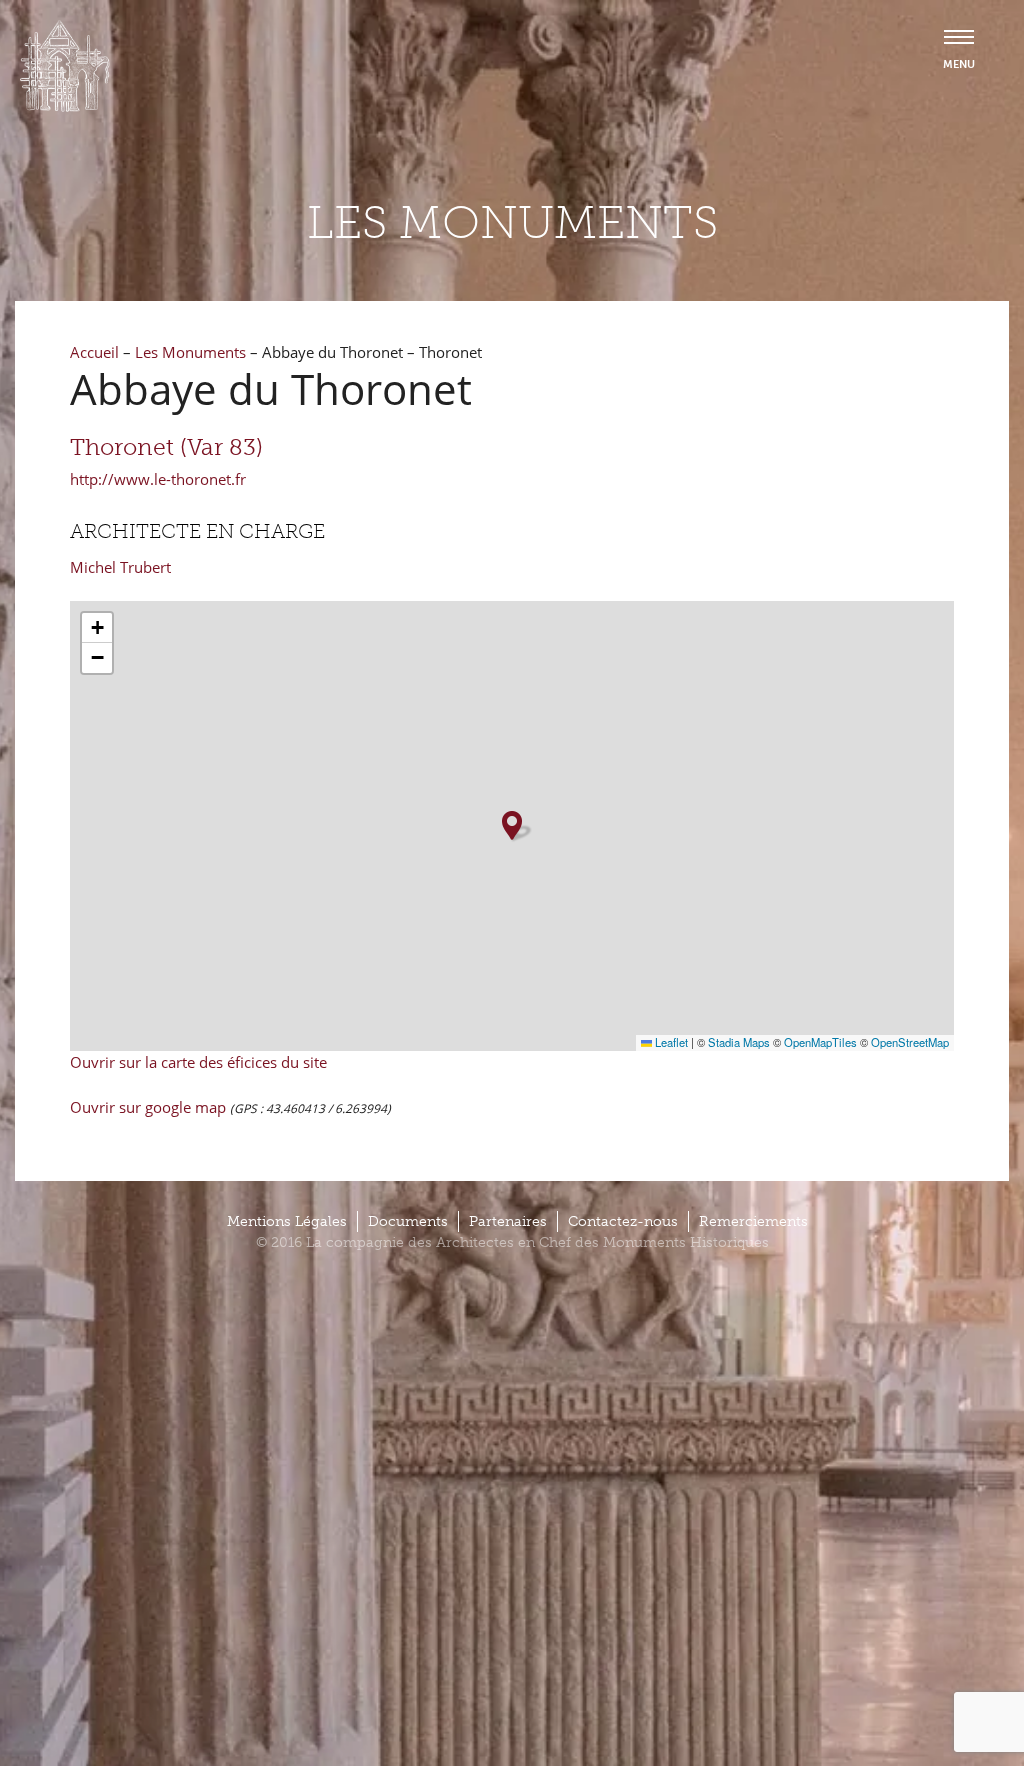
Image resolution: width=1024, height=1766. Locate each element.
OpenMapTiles (820, 1042)
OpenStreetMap (910, 1042)
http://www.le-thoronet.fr (158, 479)
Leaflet (670, 1042)
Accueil (94, 352)
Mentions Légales (287, 1221)
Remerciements (753, 1221)
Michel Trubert (120, 567)
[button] (512, 825)
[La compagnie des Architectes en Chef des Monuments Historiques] (65, 107)
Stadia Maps (739, 1042)
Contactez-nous (623, 1221)
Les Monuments (190, 352)
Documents (408, 1221)
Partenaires (508, 1221)
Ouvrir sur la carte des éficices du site (198, 1062)
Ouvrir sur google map (150, 1107)
